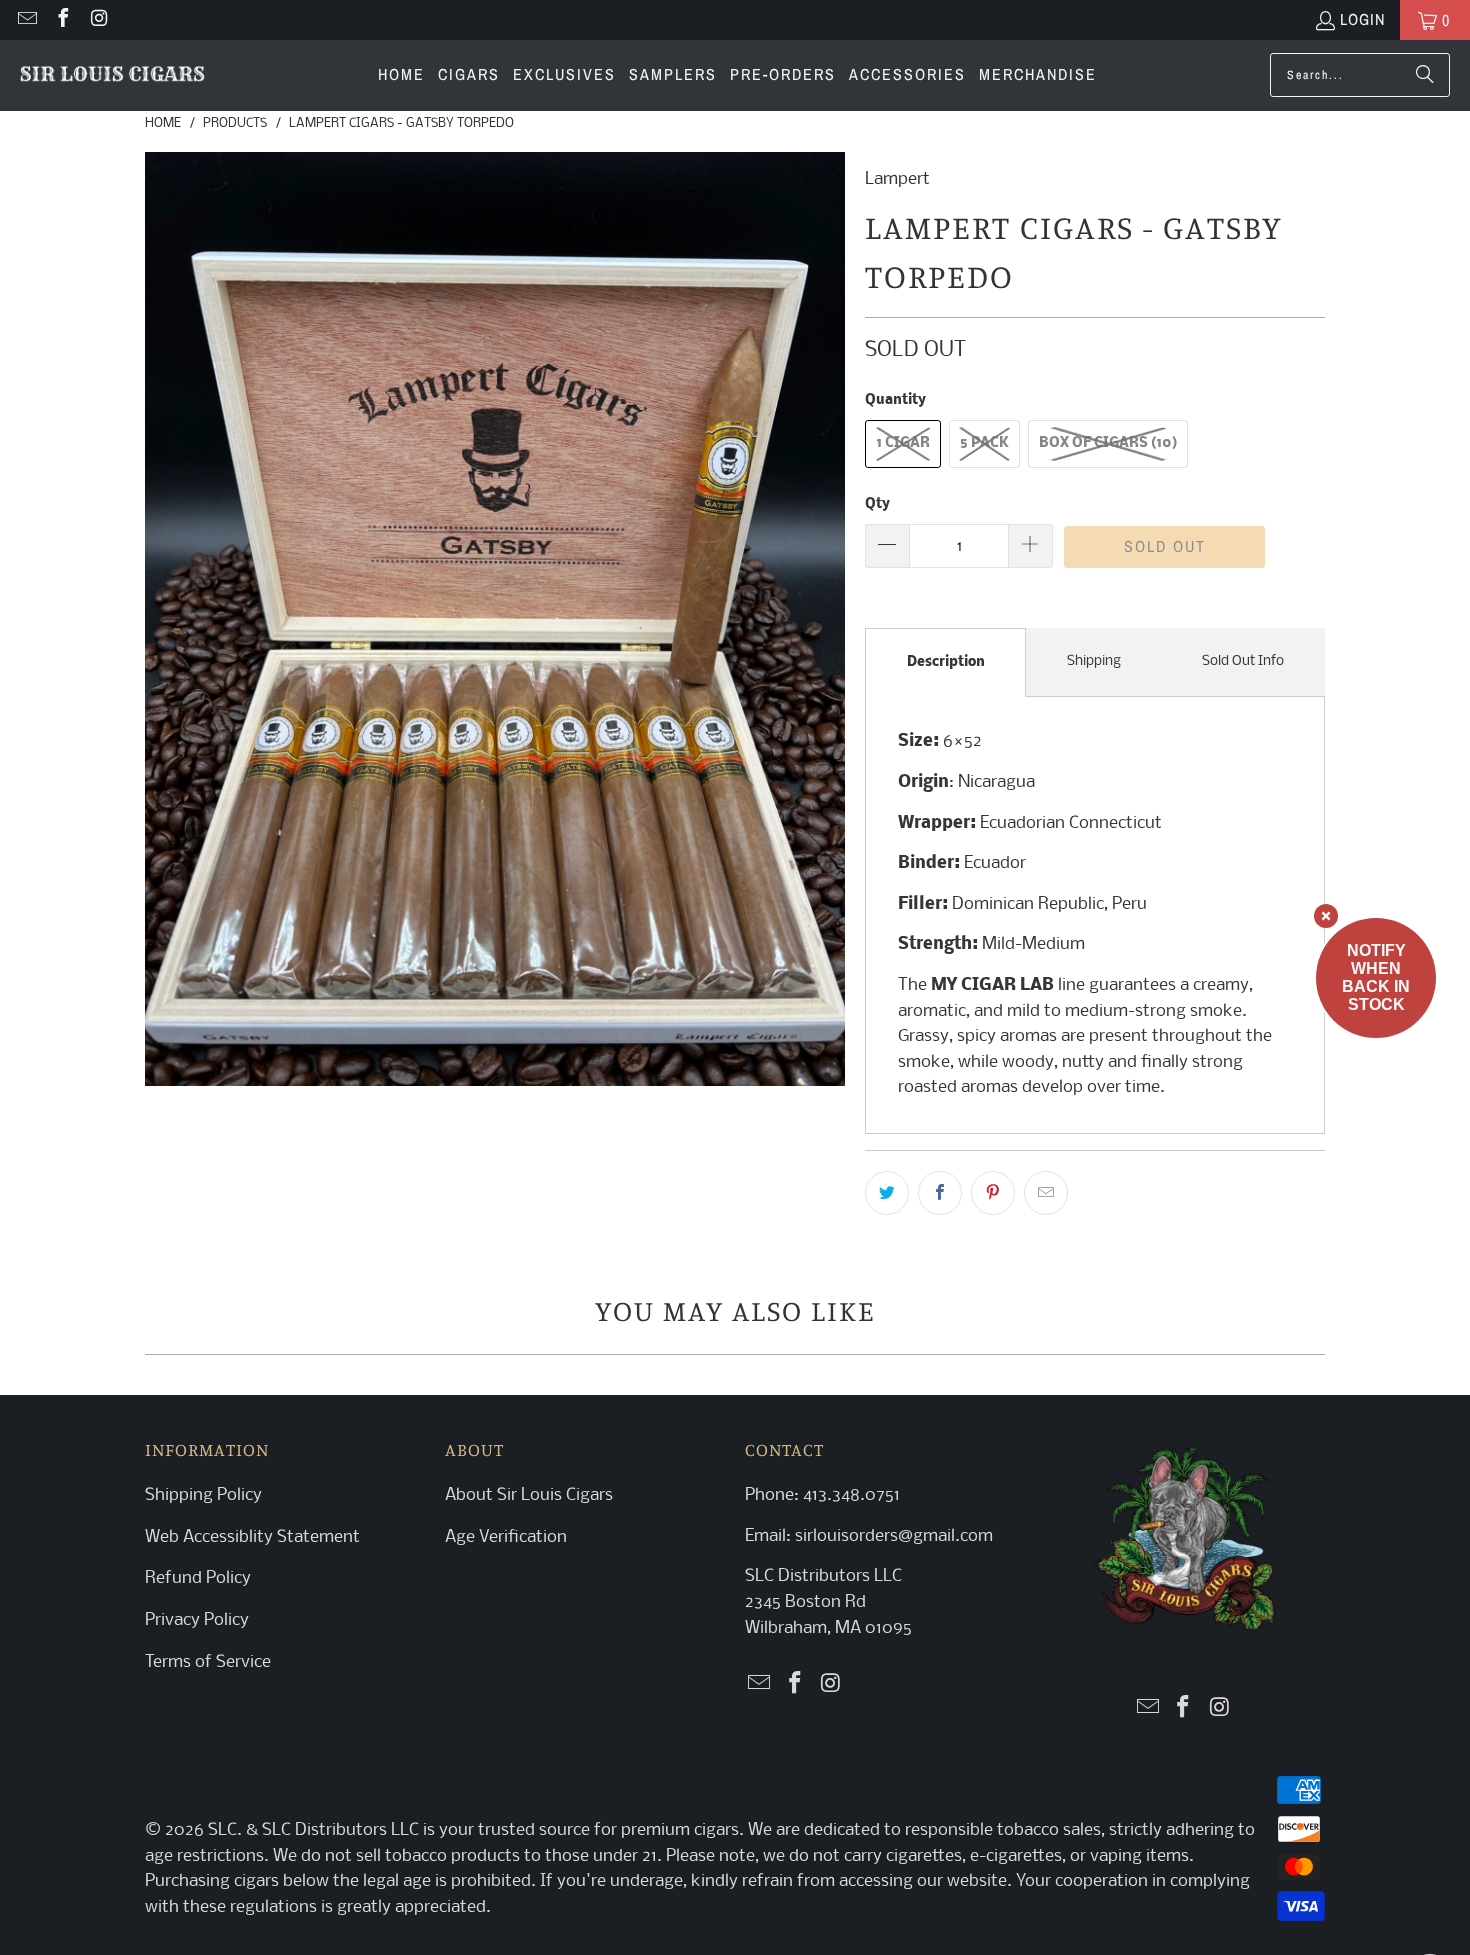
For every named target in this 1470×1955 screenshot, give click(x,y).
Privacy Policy (197, 1620)
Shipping (1094, 661)
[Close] (1326, 916)
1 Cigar (903, 443)
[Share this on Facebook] (940, 1193)
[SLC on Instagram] (98, 20)
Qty (877, 504)
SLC (222, 1830)
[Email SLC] (26, 20)
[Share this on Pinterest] (993, 1193)
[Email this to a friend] (1046, 1193)
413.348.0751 (851, 1495)
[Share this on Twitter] (887, 1193)
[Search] (1425, 75)
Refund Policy (198, 1578)
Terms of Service (208, 1662)
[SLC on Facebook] (62, 20)
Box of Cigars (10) (1108, 443)
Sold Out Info (1243, 661)
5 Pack (984, 443)
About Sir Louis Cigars (529, 1495)
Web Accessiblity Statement (252, 1537)
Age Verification (506, 1537)
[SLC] (112, 76)
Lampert (897, 179)
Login (1362, 19)
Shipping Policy (203, 1495)
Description (946, 662)
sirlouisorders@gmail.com (892, 1536)
